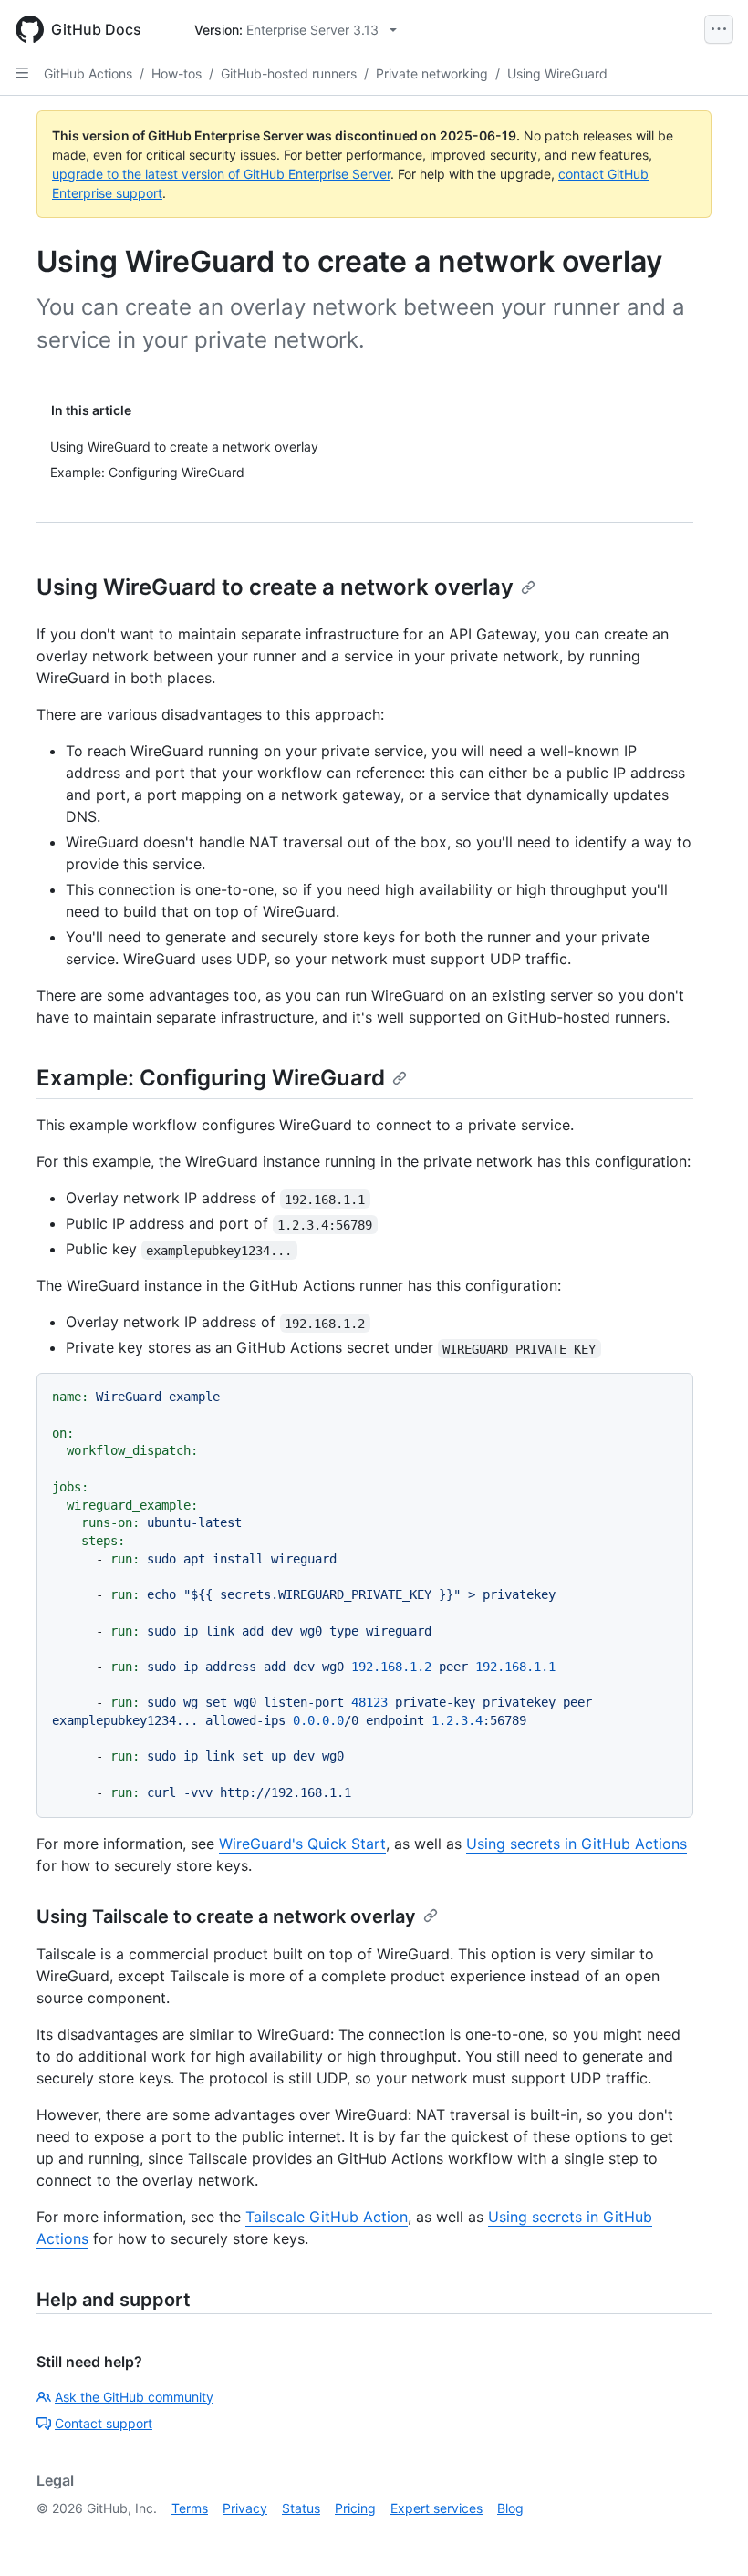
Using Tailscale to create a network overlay (226, 1916)
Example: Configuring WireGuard (211, 1078)
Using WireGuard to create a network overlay (275, 587)
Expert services (436, 2508)
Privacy (245, 2508)
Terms (190, 2508)
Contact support (104, 2423)
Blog (510, 2508)
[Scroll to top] (708, 2536)
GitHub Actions (88, 73)
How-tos (177, 73)
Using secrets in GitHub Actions (577, 1844)
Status (301, 2508)
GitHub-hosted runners (289, 73)
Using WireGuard (557, 73)
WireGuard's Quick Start (302, 1844)
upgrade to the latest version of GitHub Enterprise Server (221, 174)
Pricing (355, 2508)
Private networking (432, 73)
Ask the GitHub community (134, 2397)
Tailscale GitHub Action (327, 2217)
